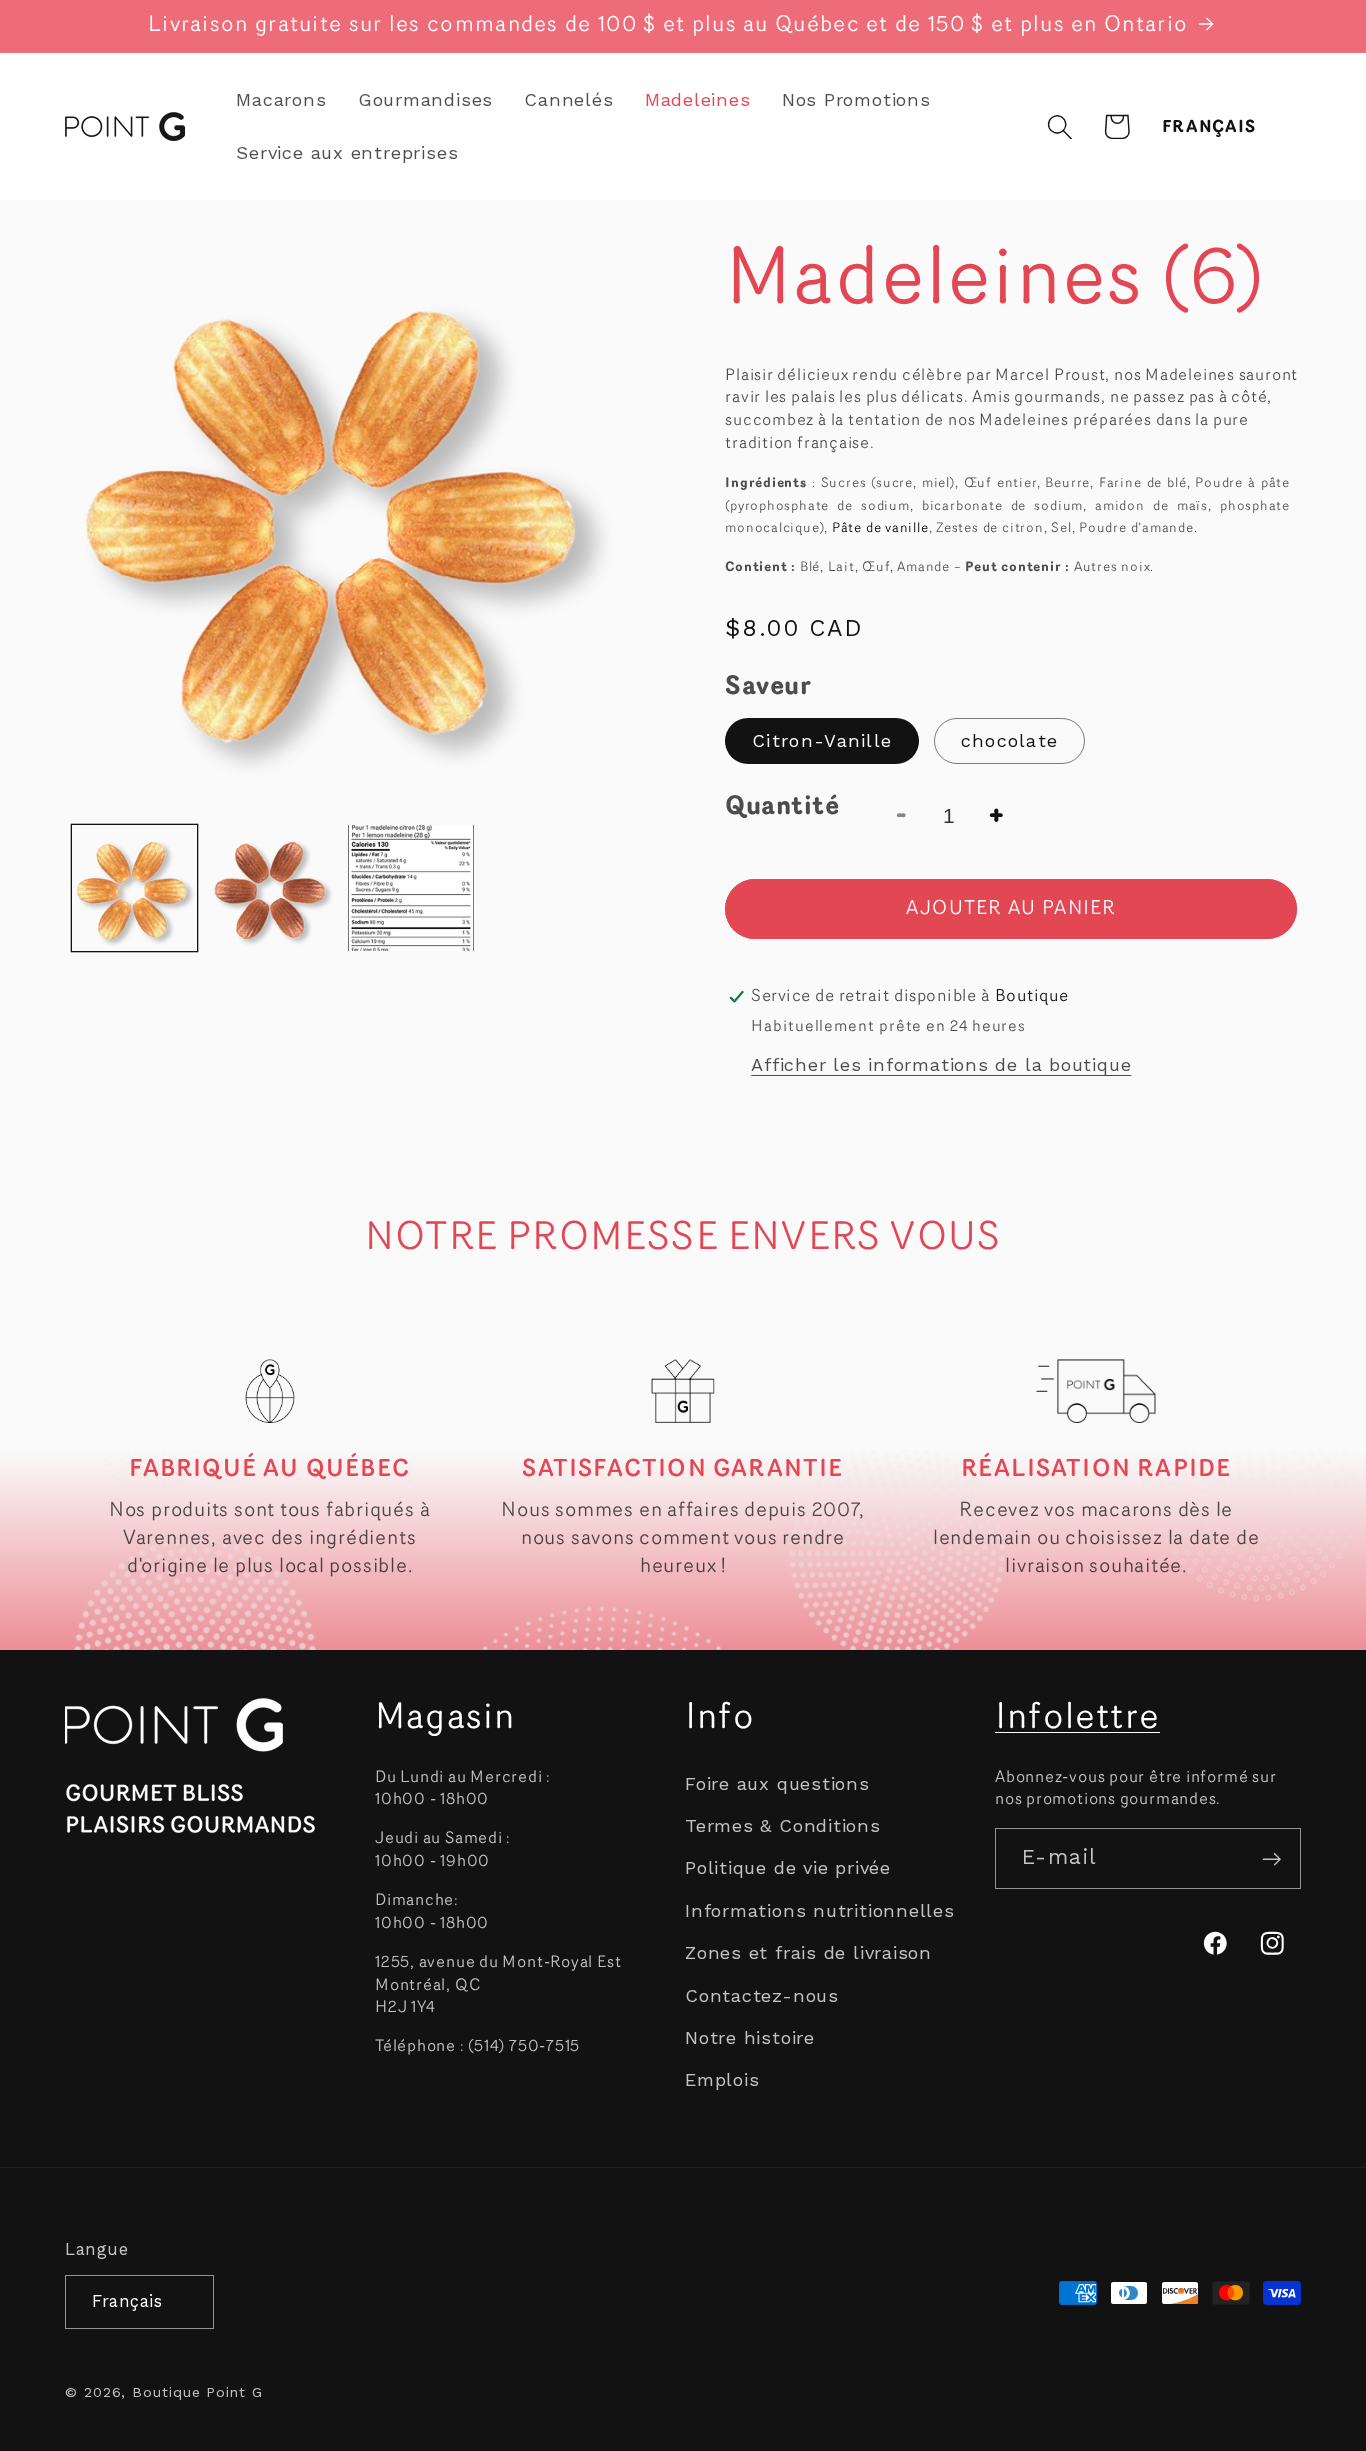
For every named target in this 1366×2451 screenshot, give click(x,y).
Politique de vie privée (788, 1868)
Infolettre (1077, 1719)
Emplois (722, 2080)
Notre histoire (750, 2037)
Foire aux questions (777, 1783)
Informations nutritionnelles (820, 1910)
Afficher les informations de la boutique (941, 1064)
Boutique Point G (197, 2391)
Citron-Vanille (822, 740)
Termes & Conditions (783, 1826)
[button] (1059, 126)
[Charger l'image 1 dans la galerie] (134, 887)
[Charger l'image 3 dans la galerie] (410, 887)
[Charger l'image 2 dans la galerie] (272, 887)
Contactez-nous (762, 1995)
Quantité (782, 807)
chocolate (1010, 740)
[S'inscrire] (1271, 1859)
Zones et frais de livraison (808, 1953)
